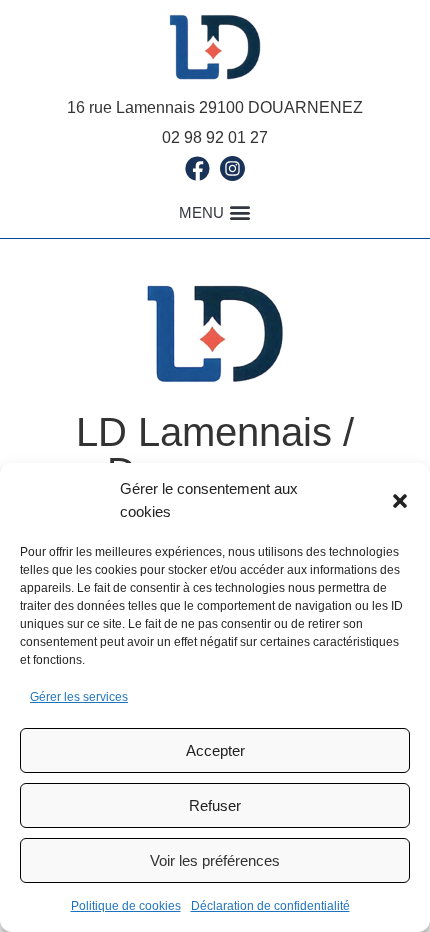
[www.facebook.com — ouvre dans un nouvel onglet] (197, 168)
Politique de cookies (126, 906)
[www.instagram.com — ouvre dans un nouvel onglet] (232, 168)
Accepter (215, 750)
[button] (400, 501)
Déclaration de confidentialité (270, 906)
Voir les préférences (215, 860)
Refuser (215, 805)
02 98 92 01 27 (215, 137)
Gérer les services (79, 697)
